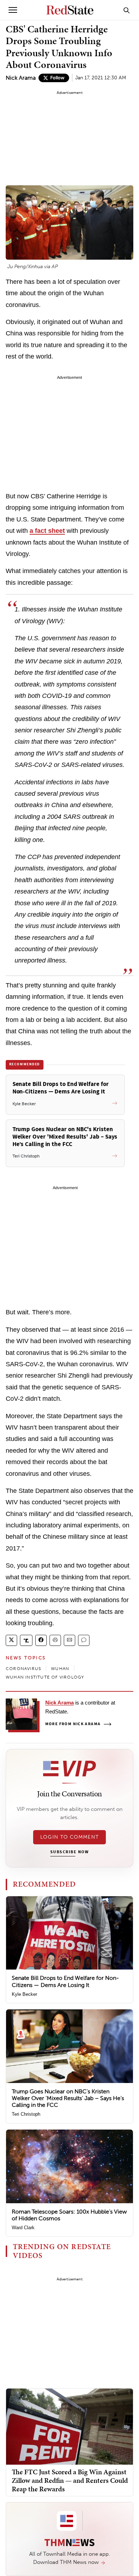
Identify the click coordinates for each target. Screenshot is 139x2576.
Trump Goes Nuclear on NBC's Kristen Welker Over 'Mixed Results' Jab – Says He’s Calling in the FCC (68, 2098)
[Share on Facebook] (41, 1640)
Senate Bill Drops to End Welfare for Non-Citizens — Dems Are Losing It (65, 1981)
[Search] (127, 10)
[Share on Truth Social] (26, 1640)
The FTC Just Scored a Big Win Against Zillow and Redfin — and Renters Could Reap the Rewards (70, 2480)
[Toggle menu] (13, 10)
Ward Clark (23, 2228)
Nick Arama (21, 78)
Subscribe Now (69, 1852)
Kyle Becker (24, 1994)
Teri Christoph (26, 2114)
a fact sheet (47, 531)
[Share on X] (11, 1640)
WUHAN (60, 1669)
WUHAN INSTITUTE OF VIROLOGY (45, 1677)
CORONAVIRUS (23, 1669)
